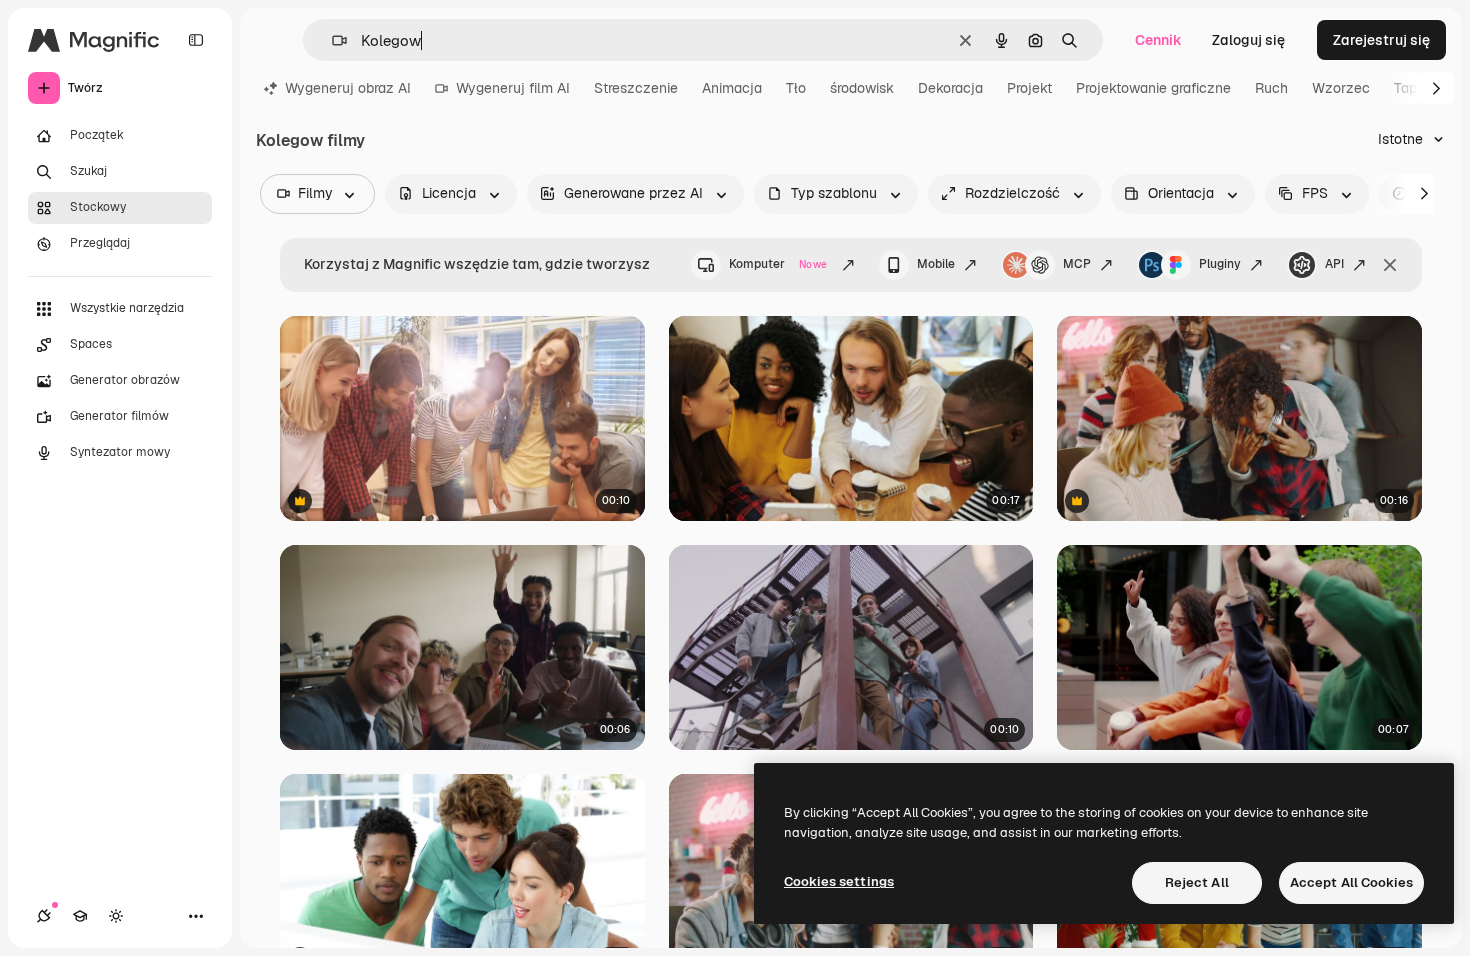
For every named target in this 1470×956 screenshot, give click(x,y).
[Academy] (80, 916)
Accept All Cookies (1351, 882)
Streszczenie (636, 88)
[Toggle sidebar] (196, 40)
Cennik (1158, 40)
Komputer (778, 264)
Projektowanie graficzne (1153, 88)
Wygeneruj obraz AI (348, 88)
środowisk (862, 88)
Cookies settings (839, 881)
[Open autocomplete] (331, 40)
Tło (796, 88)
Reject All (1197, 882)
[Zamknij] (1390, 265)
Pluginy (1220, 264)
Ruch (1271, 88)
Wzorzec (1341, 88)
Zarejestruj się (1381, 40)
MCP (1077, 264)
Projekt (1029, 88)
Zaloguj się (1248, 40)
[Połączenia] (44, 916)
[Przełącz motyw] (116, 916)
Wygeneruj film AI (513, 88)
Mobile (936, 264)
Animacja (732, 88)
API (1334, 264)
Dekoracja (950, 88)
